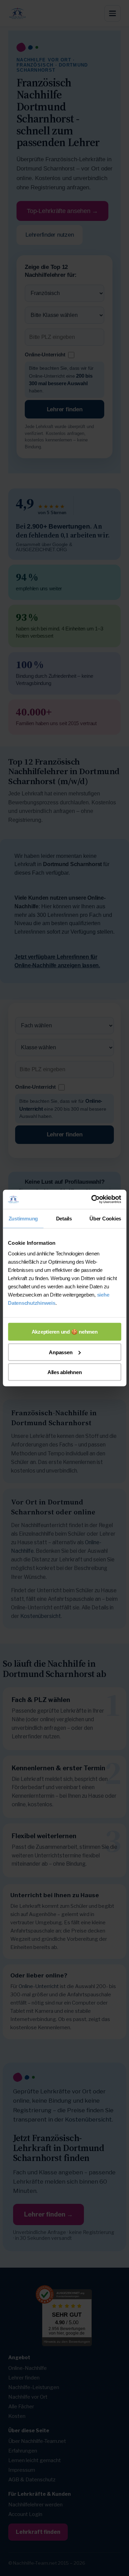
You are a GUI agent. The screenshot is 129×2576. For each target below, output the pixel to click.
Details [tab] (64, 1218)
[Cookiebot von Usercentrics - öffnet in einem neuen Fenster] (92, 1200)
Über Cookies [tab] (105, 1218)
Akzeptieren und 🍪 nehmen (65, 1332)
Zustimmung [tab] (23, 1218)
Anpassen (61, 1352)
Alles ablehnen (65, 1372)
